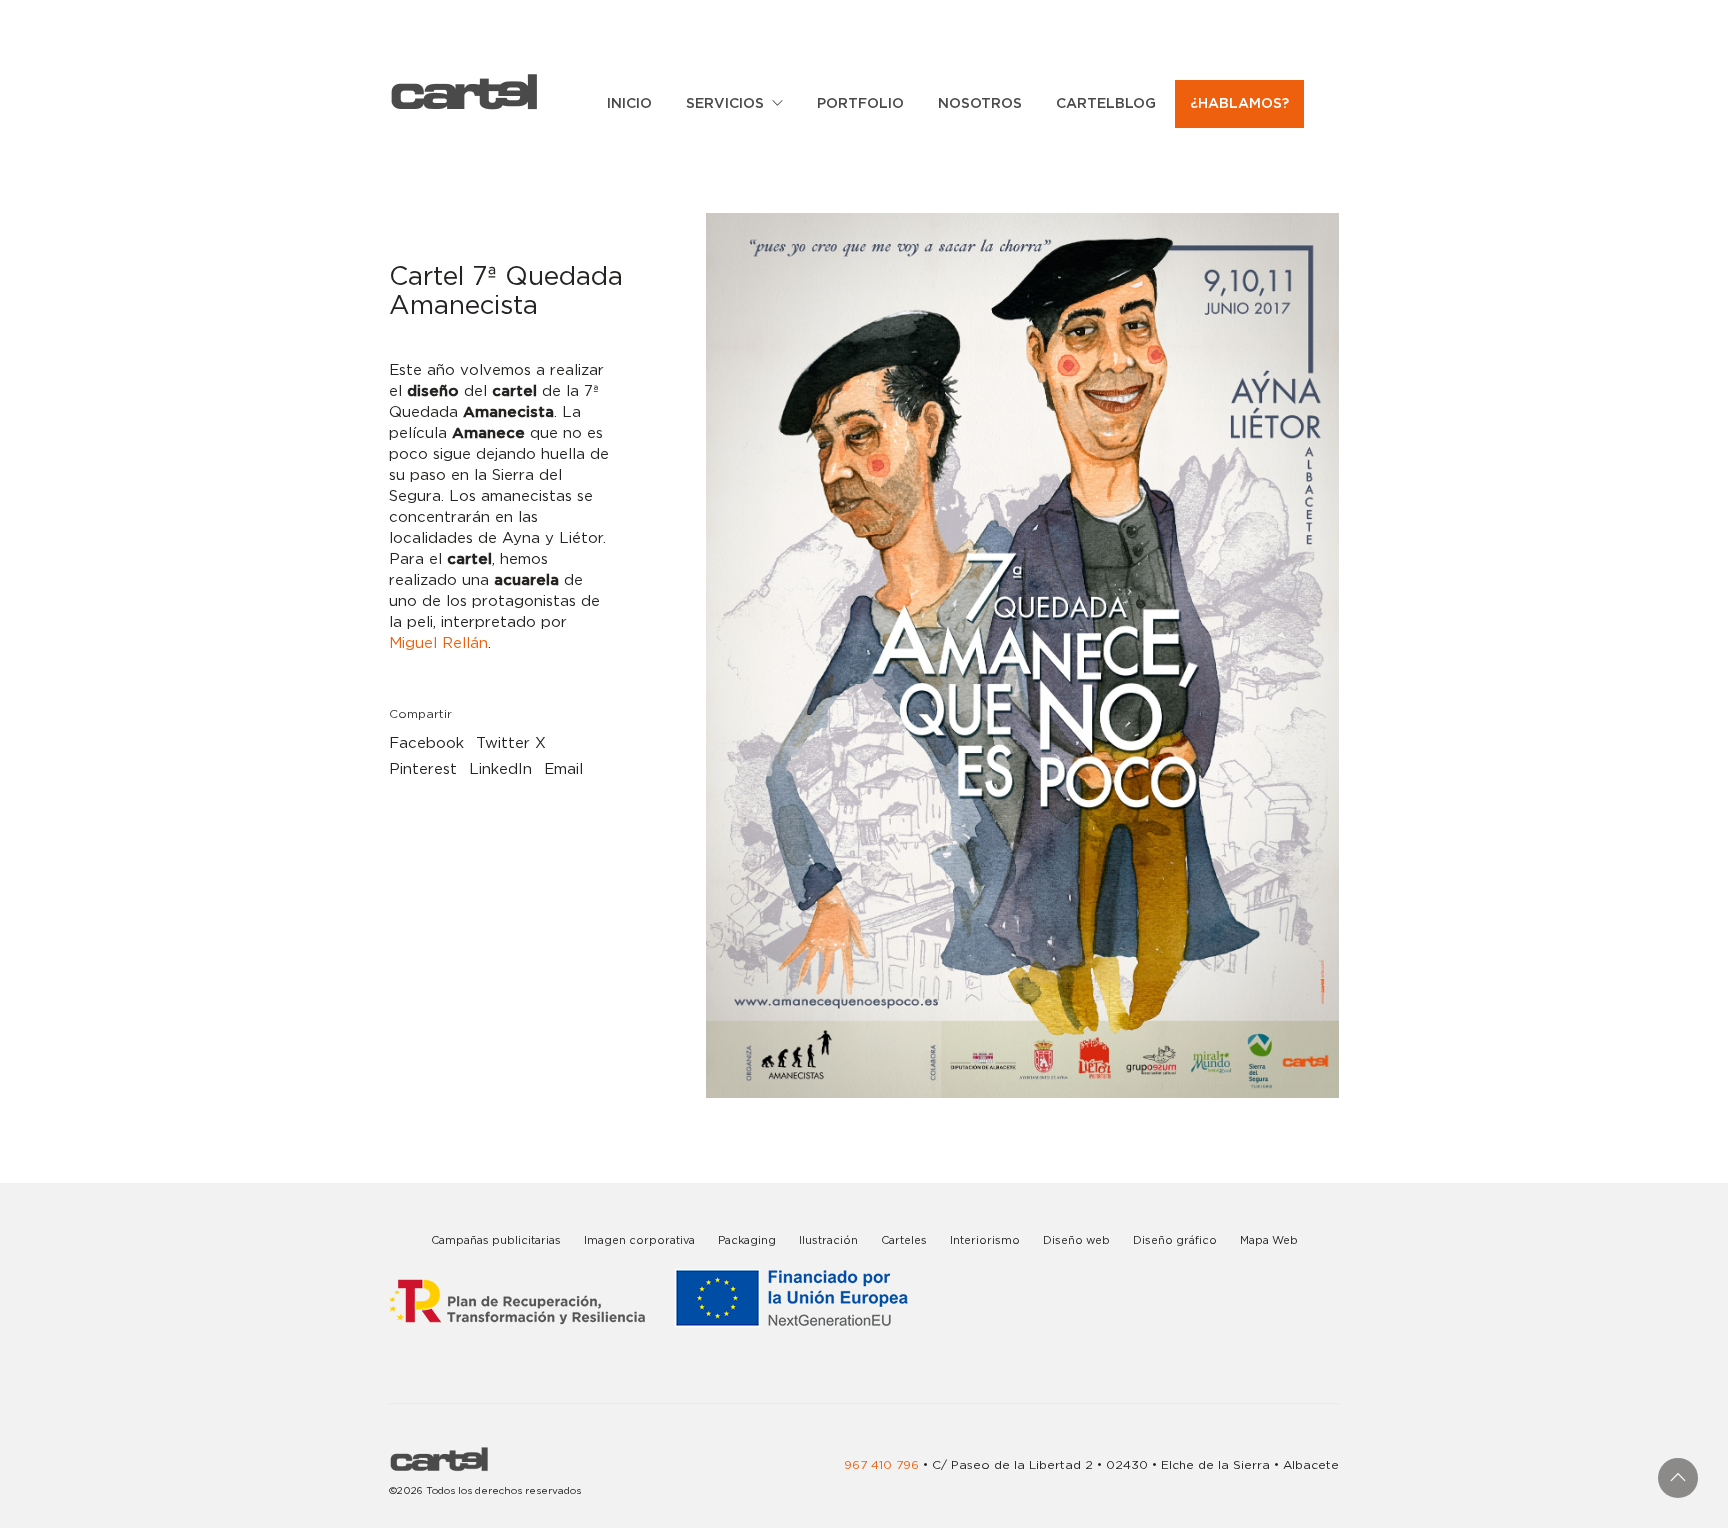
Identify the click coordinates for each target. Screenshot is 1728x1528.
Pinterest (423, 769)
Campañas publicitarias (496, 1240)
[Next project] (112, 1505)
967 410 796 (881, 1465)
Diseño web (1076, 1240)
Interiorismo (985, 1240)
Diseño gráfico (1175, 1240)
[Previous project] (22, 1505)
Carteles (904, 1240)
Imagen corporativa (639, 1240)
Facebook (426, 743)
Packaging (747, 1240)
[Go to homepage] (464, 91)
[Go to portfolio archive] (67, 1505)
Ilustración (828, 1240)
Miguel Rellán (438, 643)
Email (563, 769)
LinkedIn (500, 769)
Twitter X (511, 743)
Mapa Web (1269, 1240)
